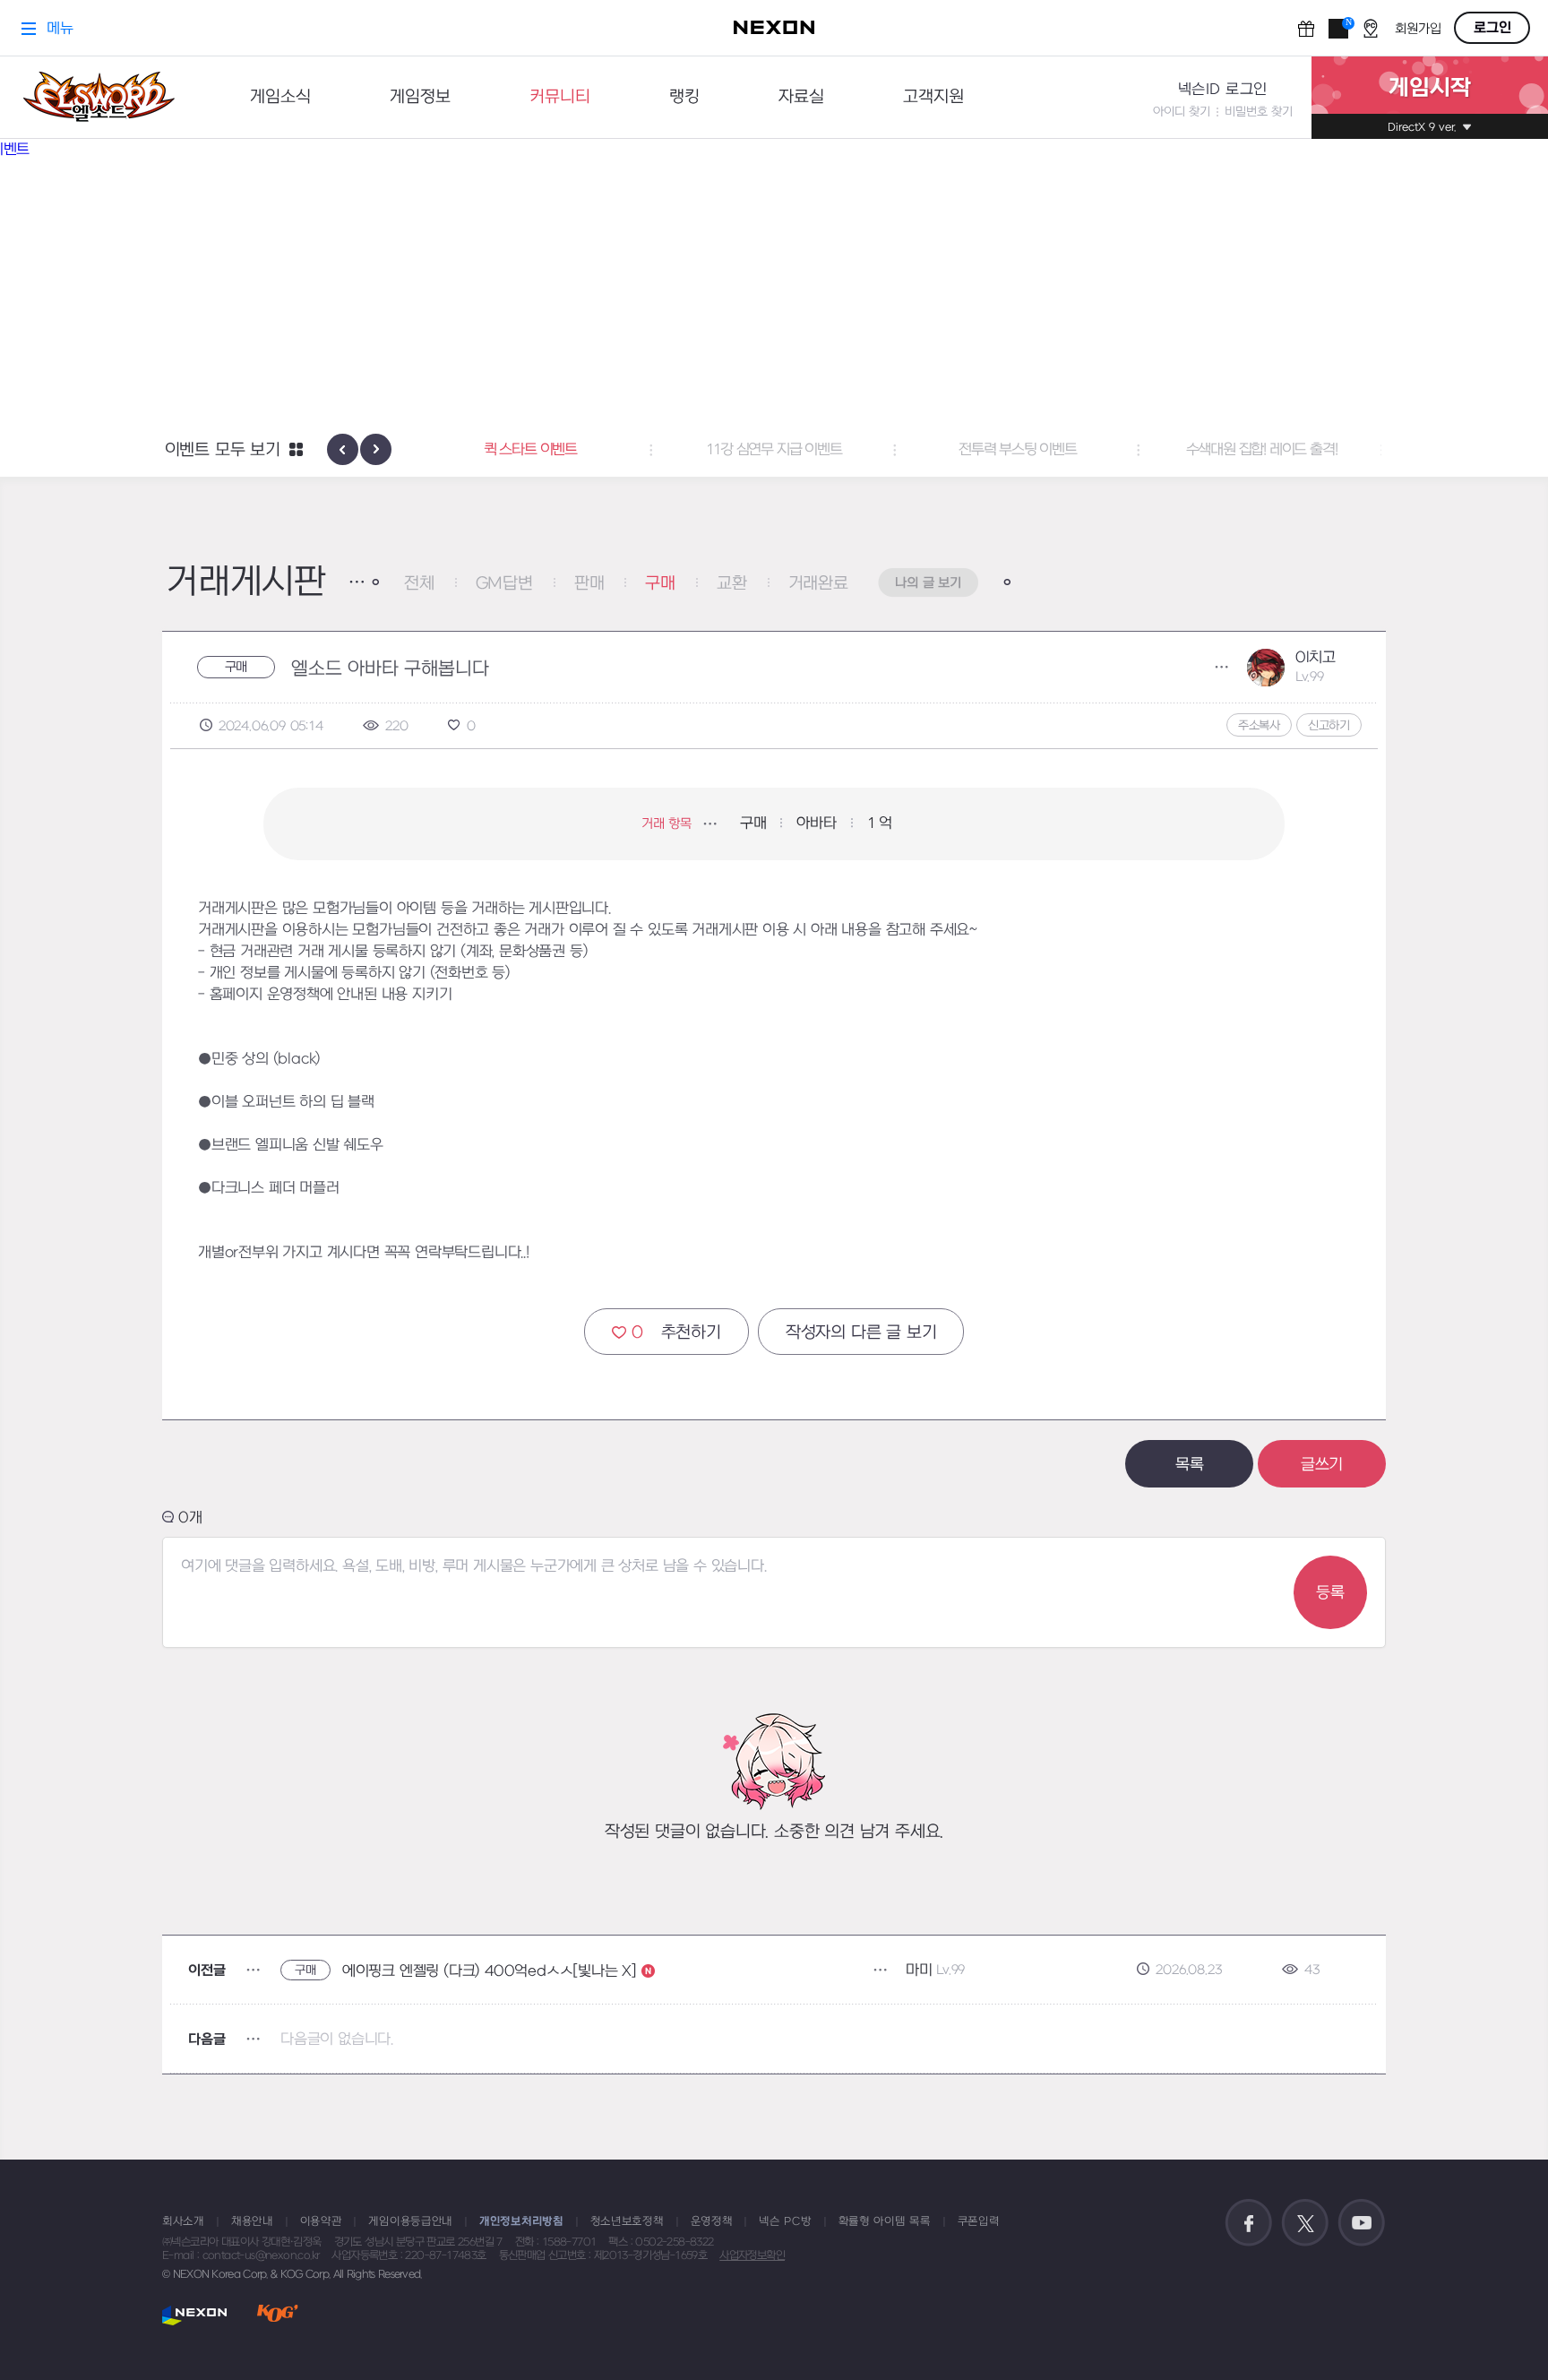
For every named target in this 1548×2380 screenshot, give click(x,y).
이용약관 (321, 2221)
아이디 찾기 (1182, 112)
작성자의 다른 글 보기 (861, 1333)
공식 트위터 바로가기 (1305, 2223)
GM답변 (504, 584)
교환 (732, 584)
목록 (1190, 1465)
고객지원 (933, 97)
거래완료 (818, 584)
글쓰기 (1322, 1465)
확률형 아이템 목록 (885, 2221)
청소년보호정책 (627, 2221)
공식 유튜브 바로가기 (1362, 2223)
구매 (660, 584)
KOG (278, 2315)
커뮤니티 (560, 97)
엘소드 (99, 97)
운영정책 (712, 2221)
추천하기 (676, 1333)
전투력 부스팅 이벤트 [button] (985, 450)
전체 (419, 584)
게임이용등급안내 (410, 2221)
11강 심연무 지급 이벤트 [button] (741, 450)
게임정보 (420, 97)
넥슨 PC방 (785, 2221)
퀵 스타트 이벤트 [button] (497, 450)
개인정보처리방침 (521, 2221)
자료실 (801, 97)
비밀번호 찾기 (1259, 112)
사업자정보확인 (752, 2255)
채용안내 (252, 2221)
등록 (1330, 1593)
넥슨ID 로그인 (1223, 90)
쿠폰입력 (979, 2221)
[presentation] (343, 449)
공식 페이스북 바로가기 (1249, 2223)
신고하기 (1329, 725)
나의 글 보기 (928, 583)
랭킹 (684, 97)
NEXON (195, 2315)
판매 (589, 584)
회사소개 (183, 2221)
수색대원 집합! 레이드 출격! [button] (1229, 450)
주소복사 (1259, 725)
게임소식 (280, 97)
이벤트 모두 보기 (223, 450)
